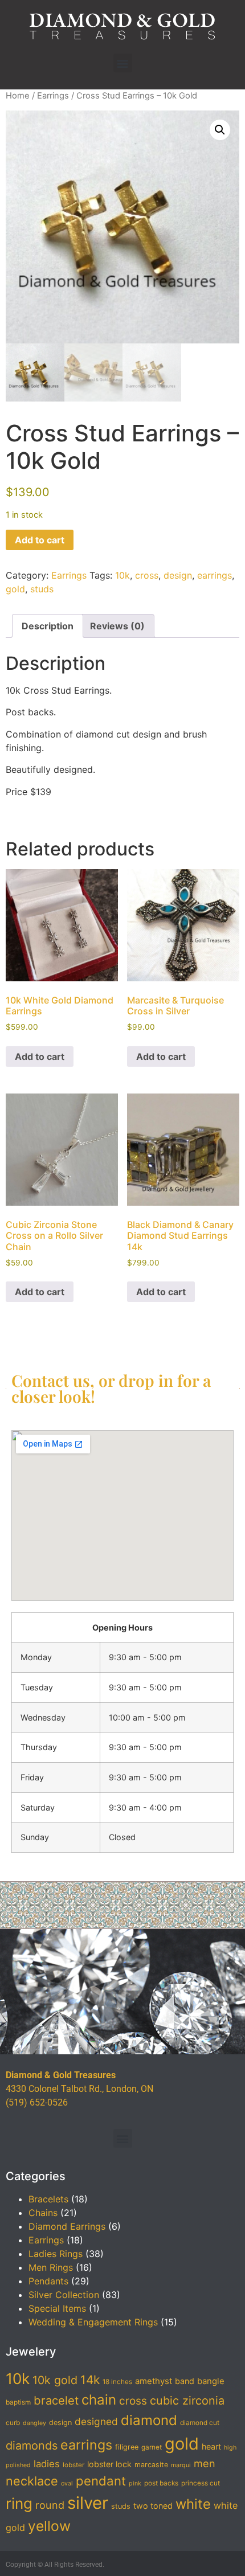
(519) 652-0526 (37, 2102)
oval (67, 2483)
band (185, 2381)
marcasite (151, 2465)
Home (18, 96)
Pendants (48, 2281)
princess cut (201, 2483)
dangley (34, 2423)
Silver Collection (64, 2295)
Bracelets (48, 2199)
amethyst (154, 2381)
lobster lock (109, 2464)
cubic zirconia (187, 2401)
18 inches (117, 2382)
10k (122, 575)
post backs (161, 2483)
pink (135, 2483)
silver (88, 2503)
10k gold (55, 2380)
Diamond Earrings (67, 2226)
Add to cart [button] (40, 1056)
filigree (127, 2447)
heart (211, 2446)
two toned (153, 2506)
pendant (101, 2481)
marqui (181, 2465)
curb (13, 2423)
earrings (215, 575)
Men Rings (51, 2267)
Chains (43, 2213)
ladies (47, 2464)
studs (42, 589)
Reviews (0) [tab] (117, 626)
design (178, 575)
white (193, 2504)
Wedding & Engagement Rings (93, 2322)
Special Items (57, 2308)
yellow (49, 2526)
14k (90, 2380)
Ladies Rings (56, 2254)
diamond (149, 2420)
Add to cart (40, 540)
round (50, 2505)
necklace (32, 2481)
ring (19, 2503)
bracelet (56, 2400)
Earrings (53, 96)
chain (99, 2400)
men (205, 2463)
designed (96, 2421)
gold (15, 589)
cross (147, 575)
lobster (73, 2465)
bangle (211, 2381)
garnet (152, 2447)
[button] (123, 63)
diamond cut (200, 2423)
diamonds (32, 2446)
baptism (18, 2402)
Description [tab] (48, 626)
